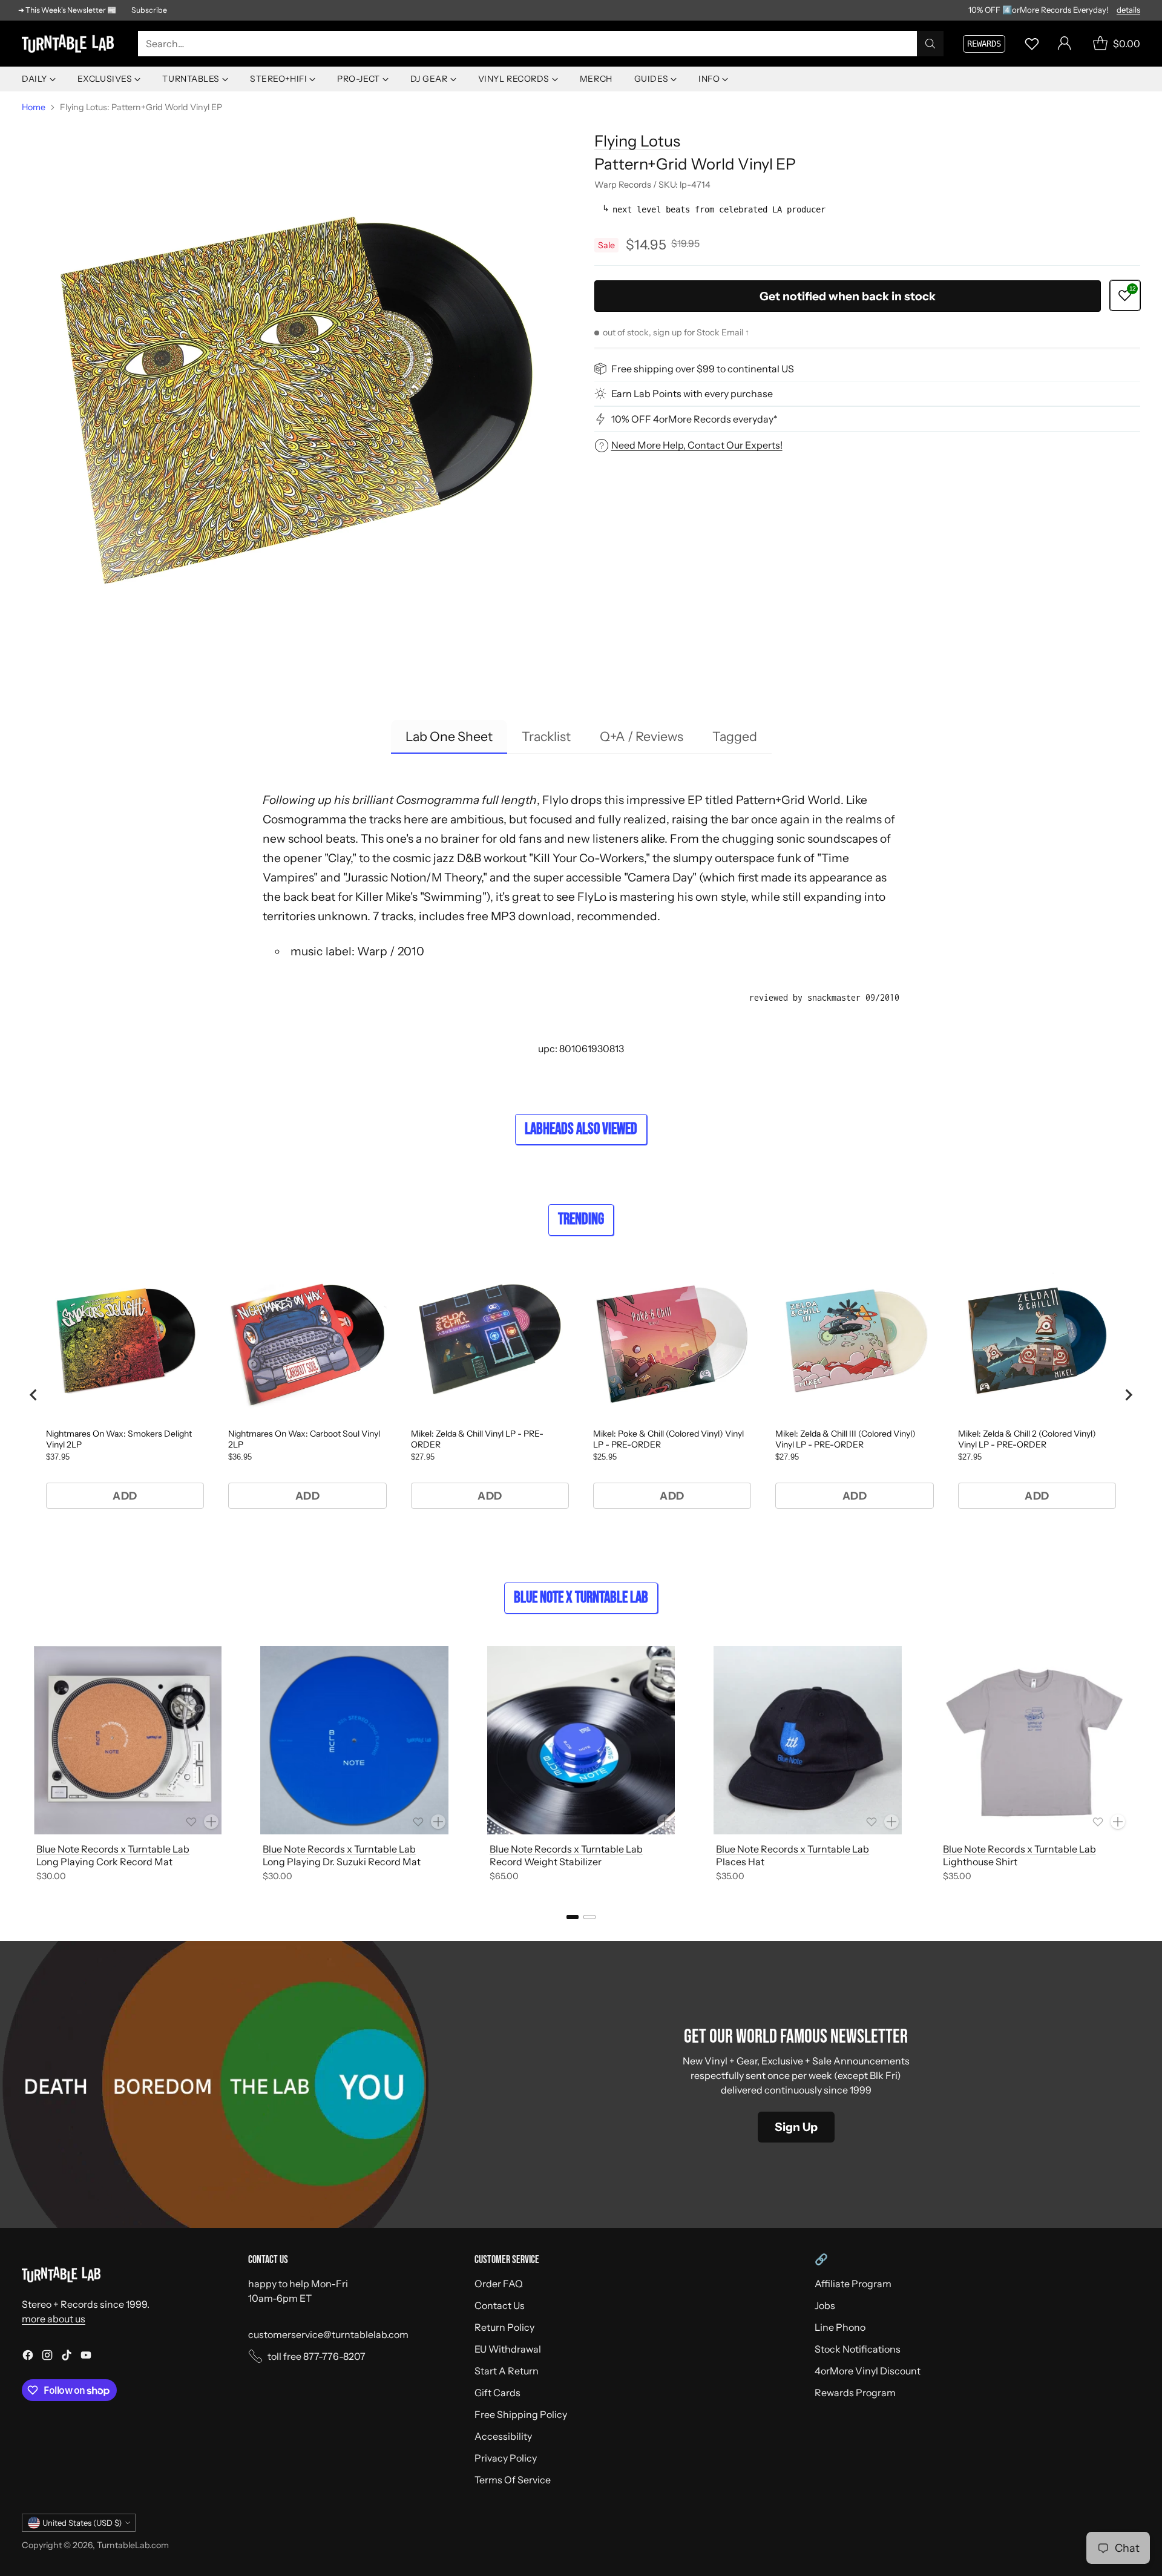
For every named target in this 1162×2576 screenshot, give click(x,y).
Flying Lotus (637, 141)
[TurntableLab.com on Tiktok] (67, 2357)
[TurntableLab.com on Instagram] (47, 2357)
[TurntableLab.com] (70, 44)
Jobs (825, 2305)
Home (34, 107)
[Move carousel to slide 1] (573, 1917)
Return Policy (504, 2327)
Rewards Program (855, 2393)
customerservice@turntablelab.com (328, 2334)
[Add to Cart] (211, 1822)
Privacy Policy (506, 2458)
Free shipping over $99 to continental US (703, 369)
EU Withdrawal (508, 2349)
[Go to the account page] (1065, 44)
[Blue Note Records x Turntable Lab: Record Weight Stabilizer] (581, 1740)
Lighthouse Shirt (980, 1862)
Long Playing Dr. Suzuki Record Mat (342, 1862)
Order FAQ (499, 2284)
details (1128, 10)
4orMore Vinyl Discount (868, 2371)
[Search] (930, 44)
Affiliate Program (853, 2284)
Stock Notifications (858, 2349)
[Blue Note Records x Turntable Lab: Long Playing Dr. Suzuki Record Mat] (354, 1740)
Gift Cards (497, 2393)
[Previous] (22, 1766)
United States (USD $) (82, 2523)
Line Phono (840, 2327)
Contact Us (500, 2305)
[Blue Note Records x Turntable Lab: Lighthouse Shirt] (1034, 1740)
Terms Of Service (513, 2480)
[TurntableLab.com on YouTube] (86, 2357)
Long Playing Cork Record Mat (104, 1862)
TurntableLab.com (133, 2545)
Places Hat (740, 1862)
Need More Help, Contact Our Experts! (697, 445)
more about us (54, 2319)
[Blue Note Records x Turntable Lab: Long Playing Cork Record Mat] (128, 1740)
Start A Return (507, 2371)
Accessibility (503, 2436)
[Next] (1140, 1766)
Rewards (984, 44)
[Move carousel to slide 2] (589, 1917)
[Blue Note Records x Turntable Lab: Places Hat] (807, 1740)
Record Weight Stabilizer (546, 1862)
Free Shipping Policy (521, 2414)
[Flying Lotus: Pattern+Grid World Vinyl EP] (295, 393)
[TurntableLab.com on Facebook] (28, 2357)
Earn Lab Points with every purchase (692, 394)
